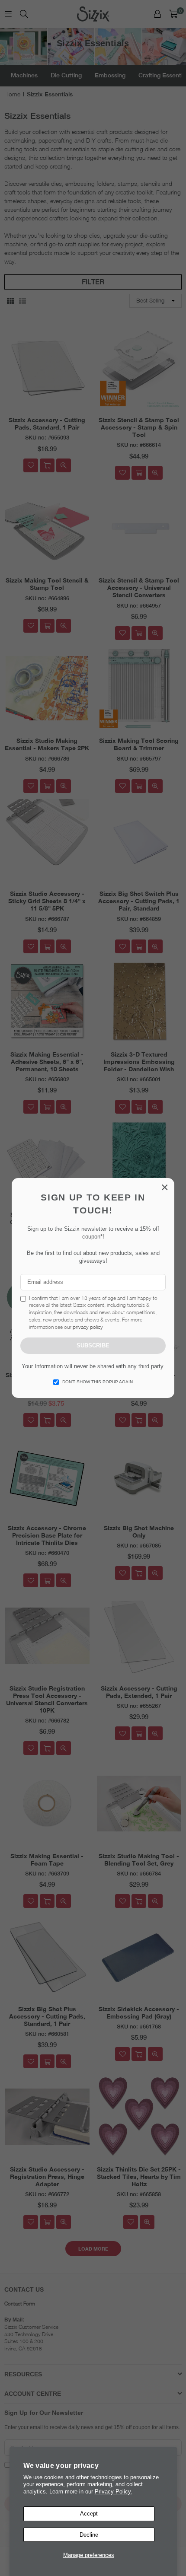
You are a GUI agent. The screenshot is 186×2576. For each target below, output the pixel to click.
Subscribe (93, 1345)
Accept (89, 2514)
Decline (89, 2535)
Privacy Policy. (114, 2492)
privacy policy (88, 1327)
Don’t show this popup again (98, 1382)
